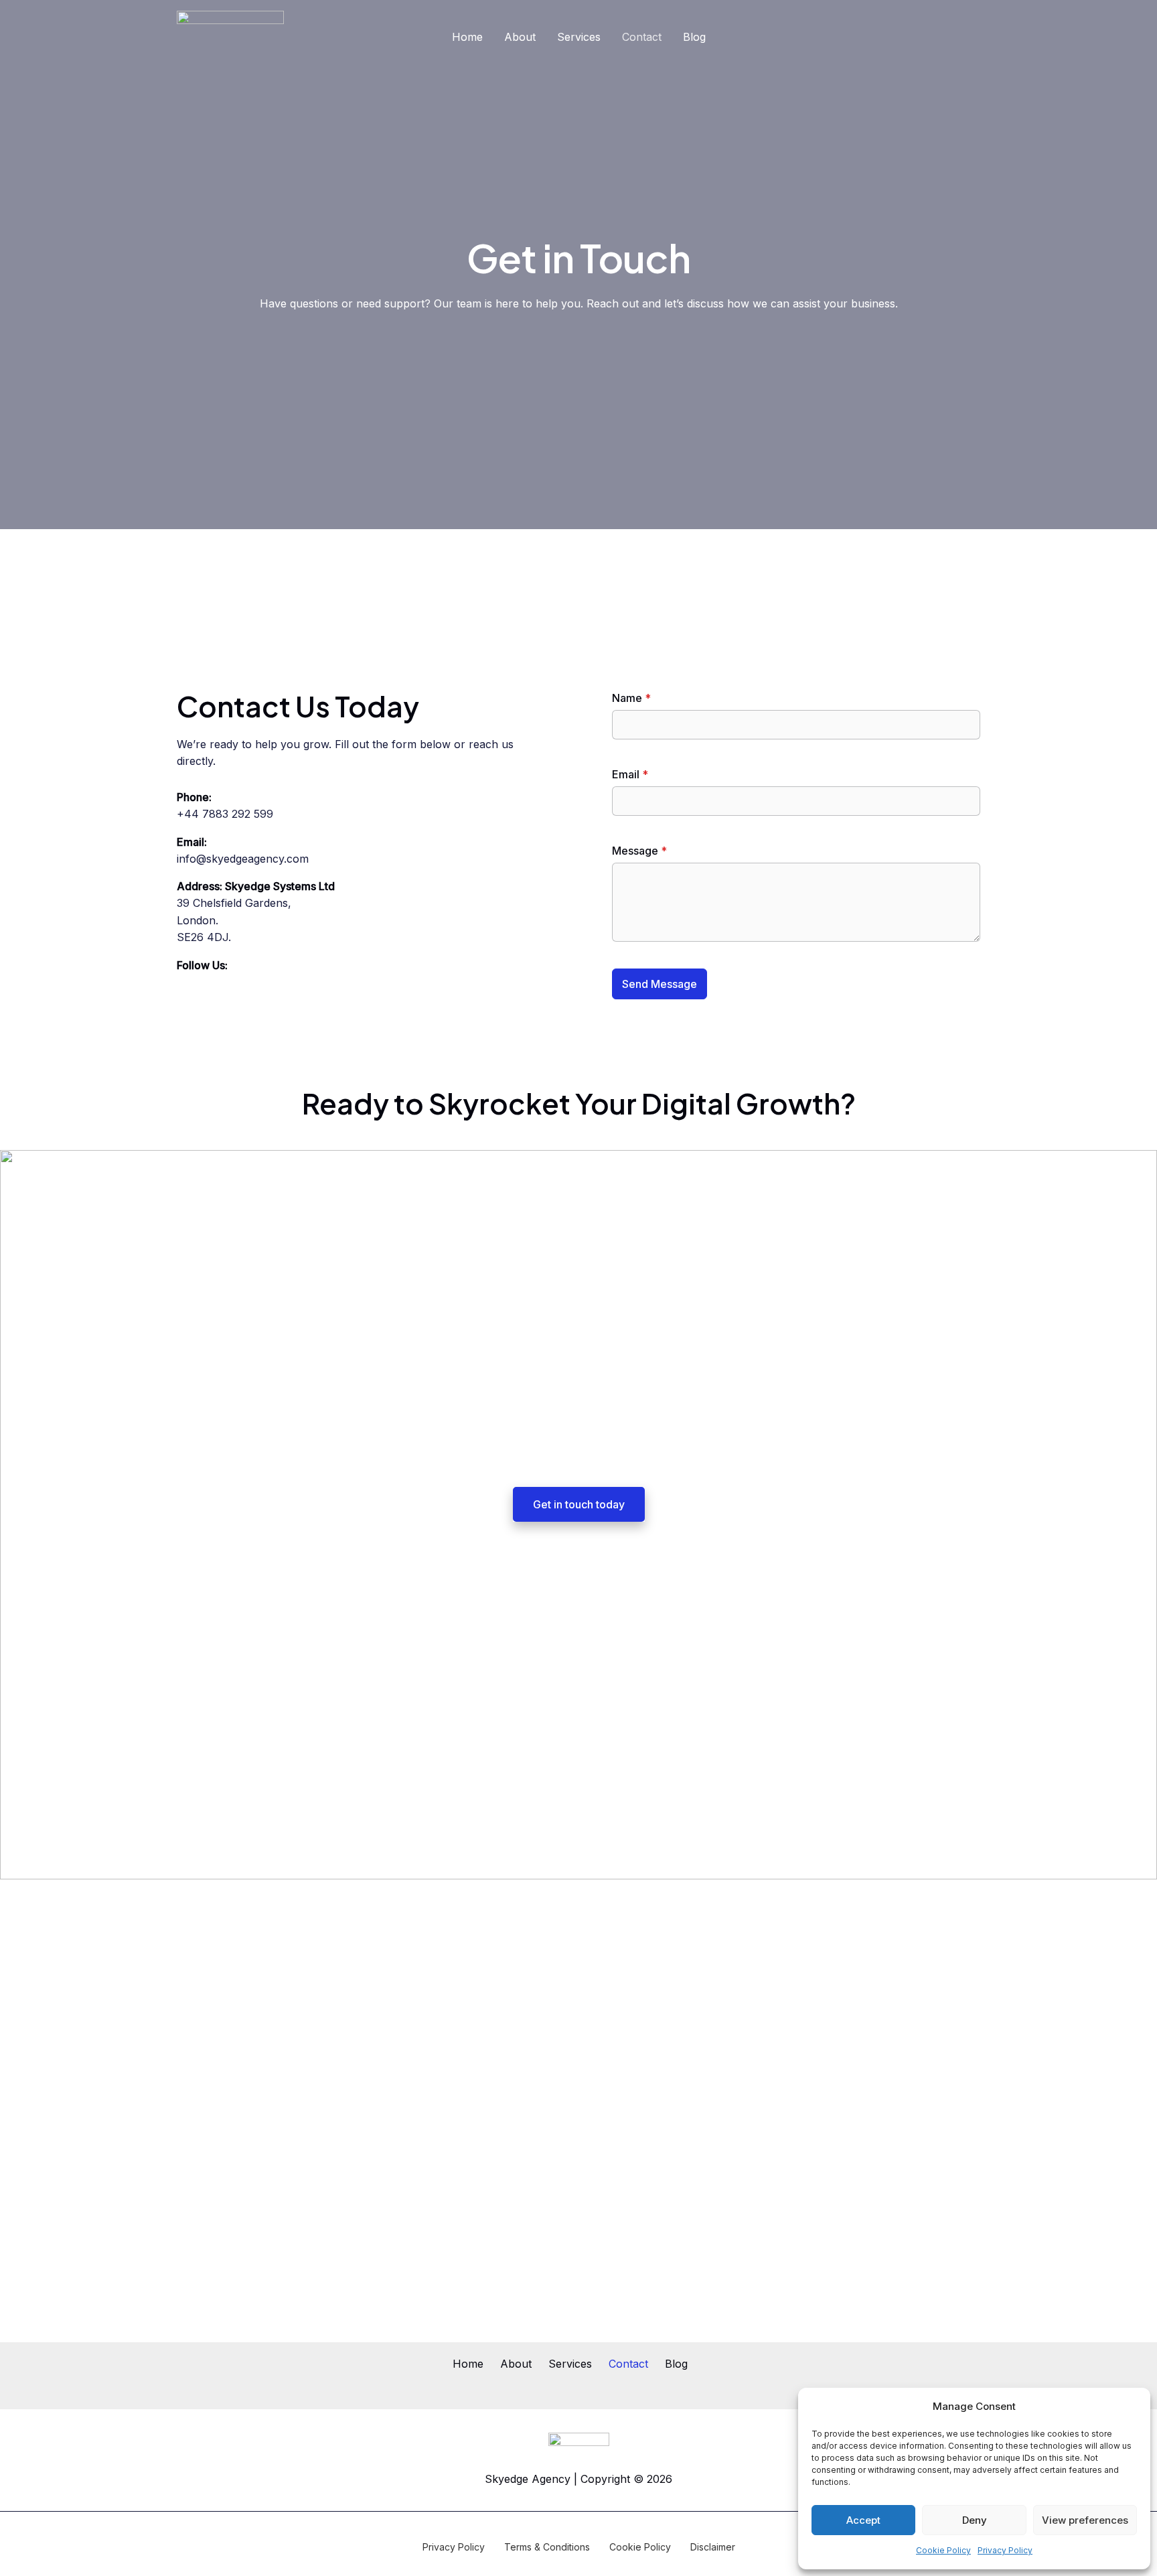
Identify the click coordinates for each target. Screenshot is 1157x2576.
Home (467, 37)
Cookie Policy (943, 2550)
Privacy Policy (1005, 2550)
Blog (694, 37)
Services (579, 37)
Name (631, 698)
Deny (975, 2520)
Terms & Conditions (547, 2547)
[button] (1130, 2407)
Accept (863, 2520)
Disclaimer (713, 2547)
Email (630, 774)
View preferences (1085, 2520)
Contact (642, 37)
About (520, 37)
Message (639, 851)
